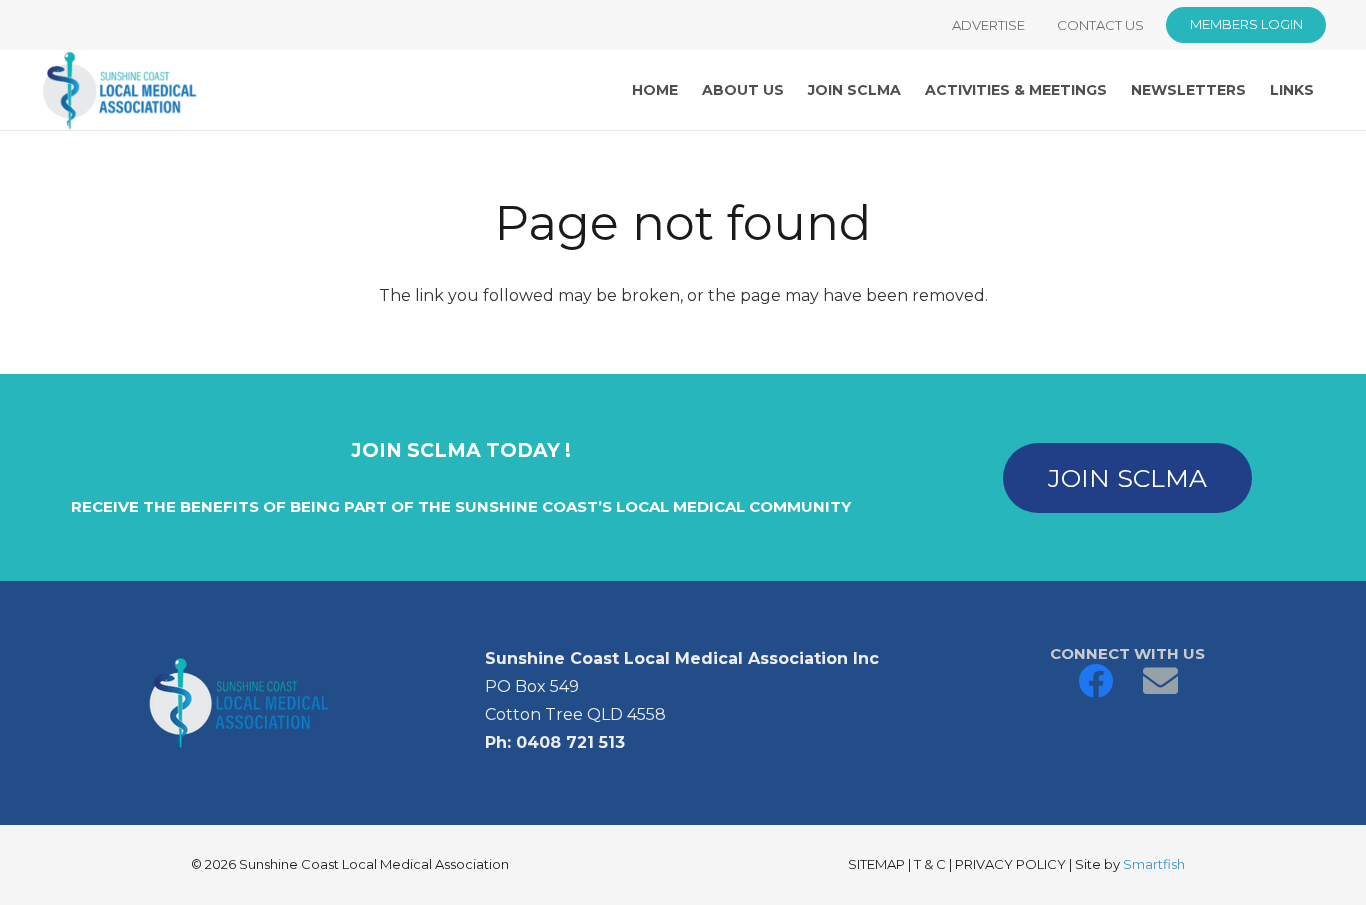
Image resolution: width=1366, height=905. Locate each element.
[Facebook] (1095, 680)
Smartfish (1154, 864)
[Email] (1160, 680)
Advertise (988, 25)
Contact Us (1100, 25)
